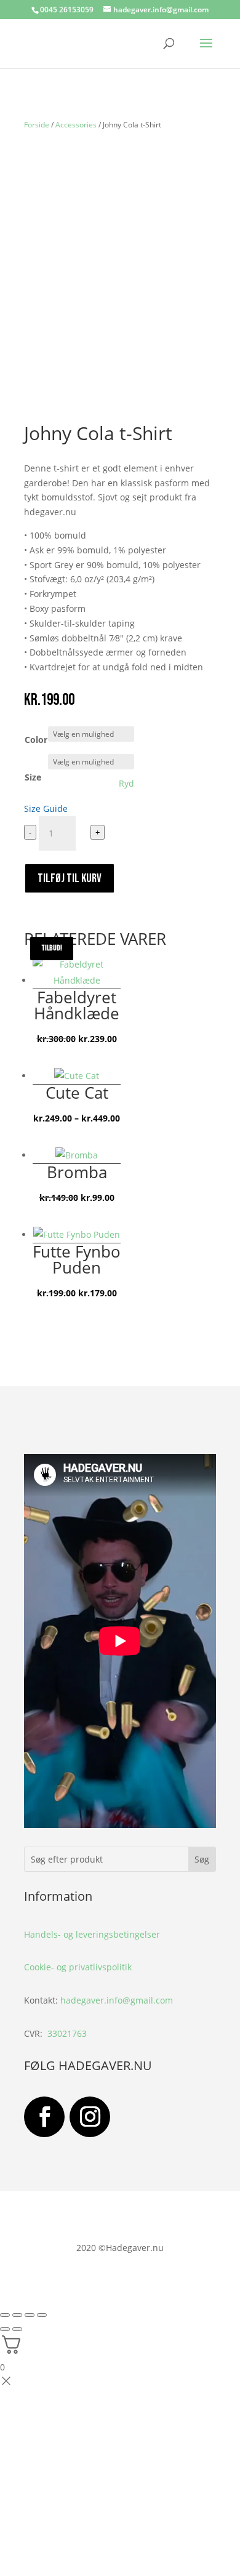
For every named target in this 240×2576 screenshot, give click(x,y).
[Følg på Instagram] (90, 2117)
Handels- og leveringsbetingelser (92, 1934)
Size (33, 777)
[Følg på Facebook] (44, 2117)
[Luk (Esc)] (42, 2315)
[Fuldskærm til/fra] (17, 2315)
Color (36, 740)
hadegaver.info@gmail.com (117, 2000)
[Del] (30, 2315)
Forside (37, 125)
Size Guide (46, 809)
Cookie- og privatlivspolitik (78, 1967)
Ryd (126, 784)
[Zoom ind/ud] (5, 2315)
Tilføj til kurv (70, 878)
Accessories (76, 125)
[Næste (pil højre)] (17, 2329)
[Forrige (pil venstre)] (5, 2329)
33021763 (67, 2033)
